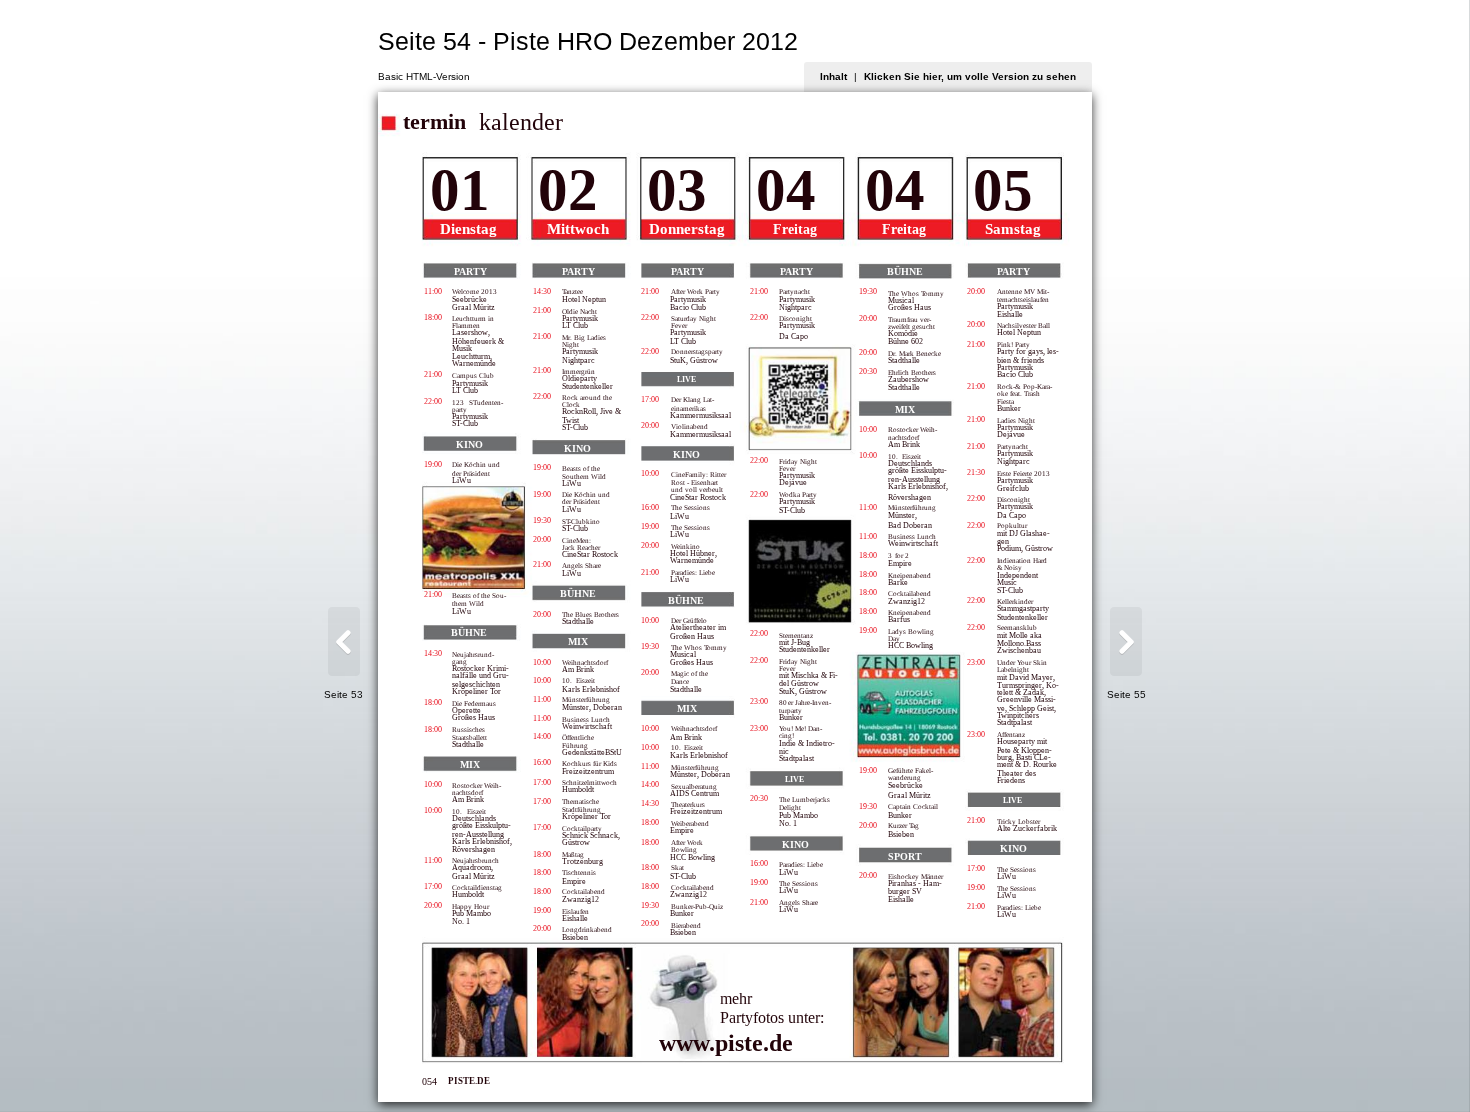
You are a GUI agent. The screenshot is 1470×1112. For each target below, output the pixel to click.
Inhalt (833, 76)
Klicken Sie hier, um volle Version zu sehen (970, 76)
